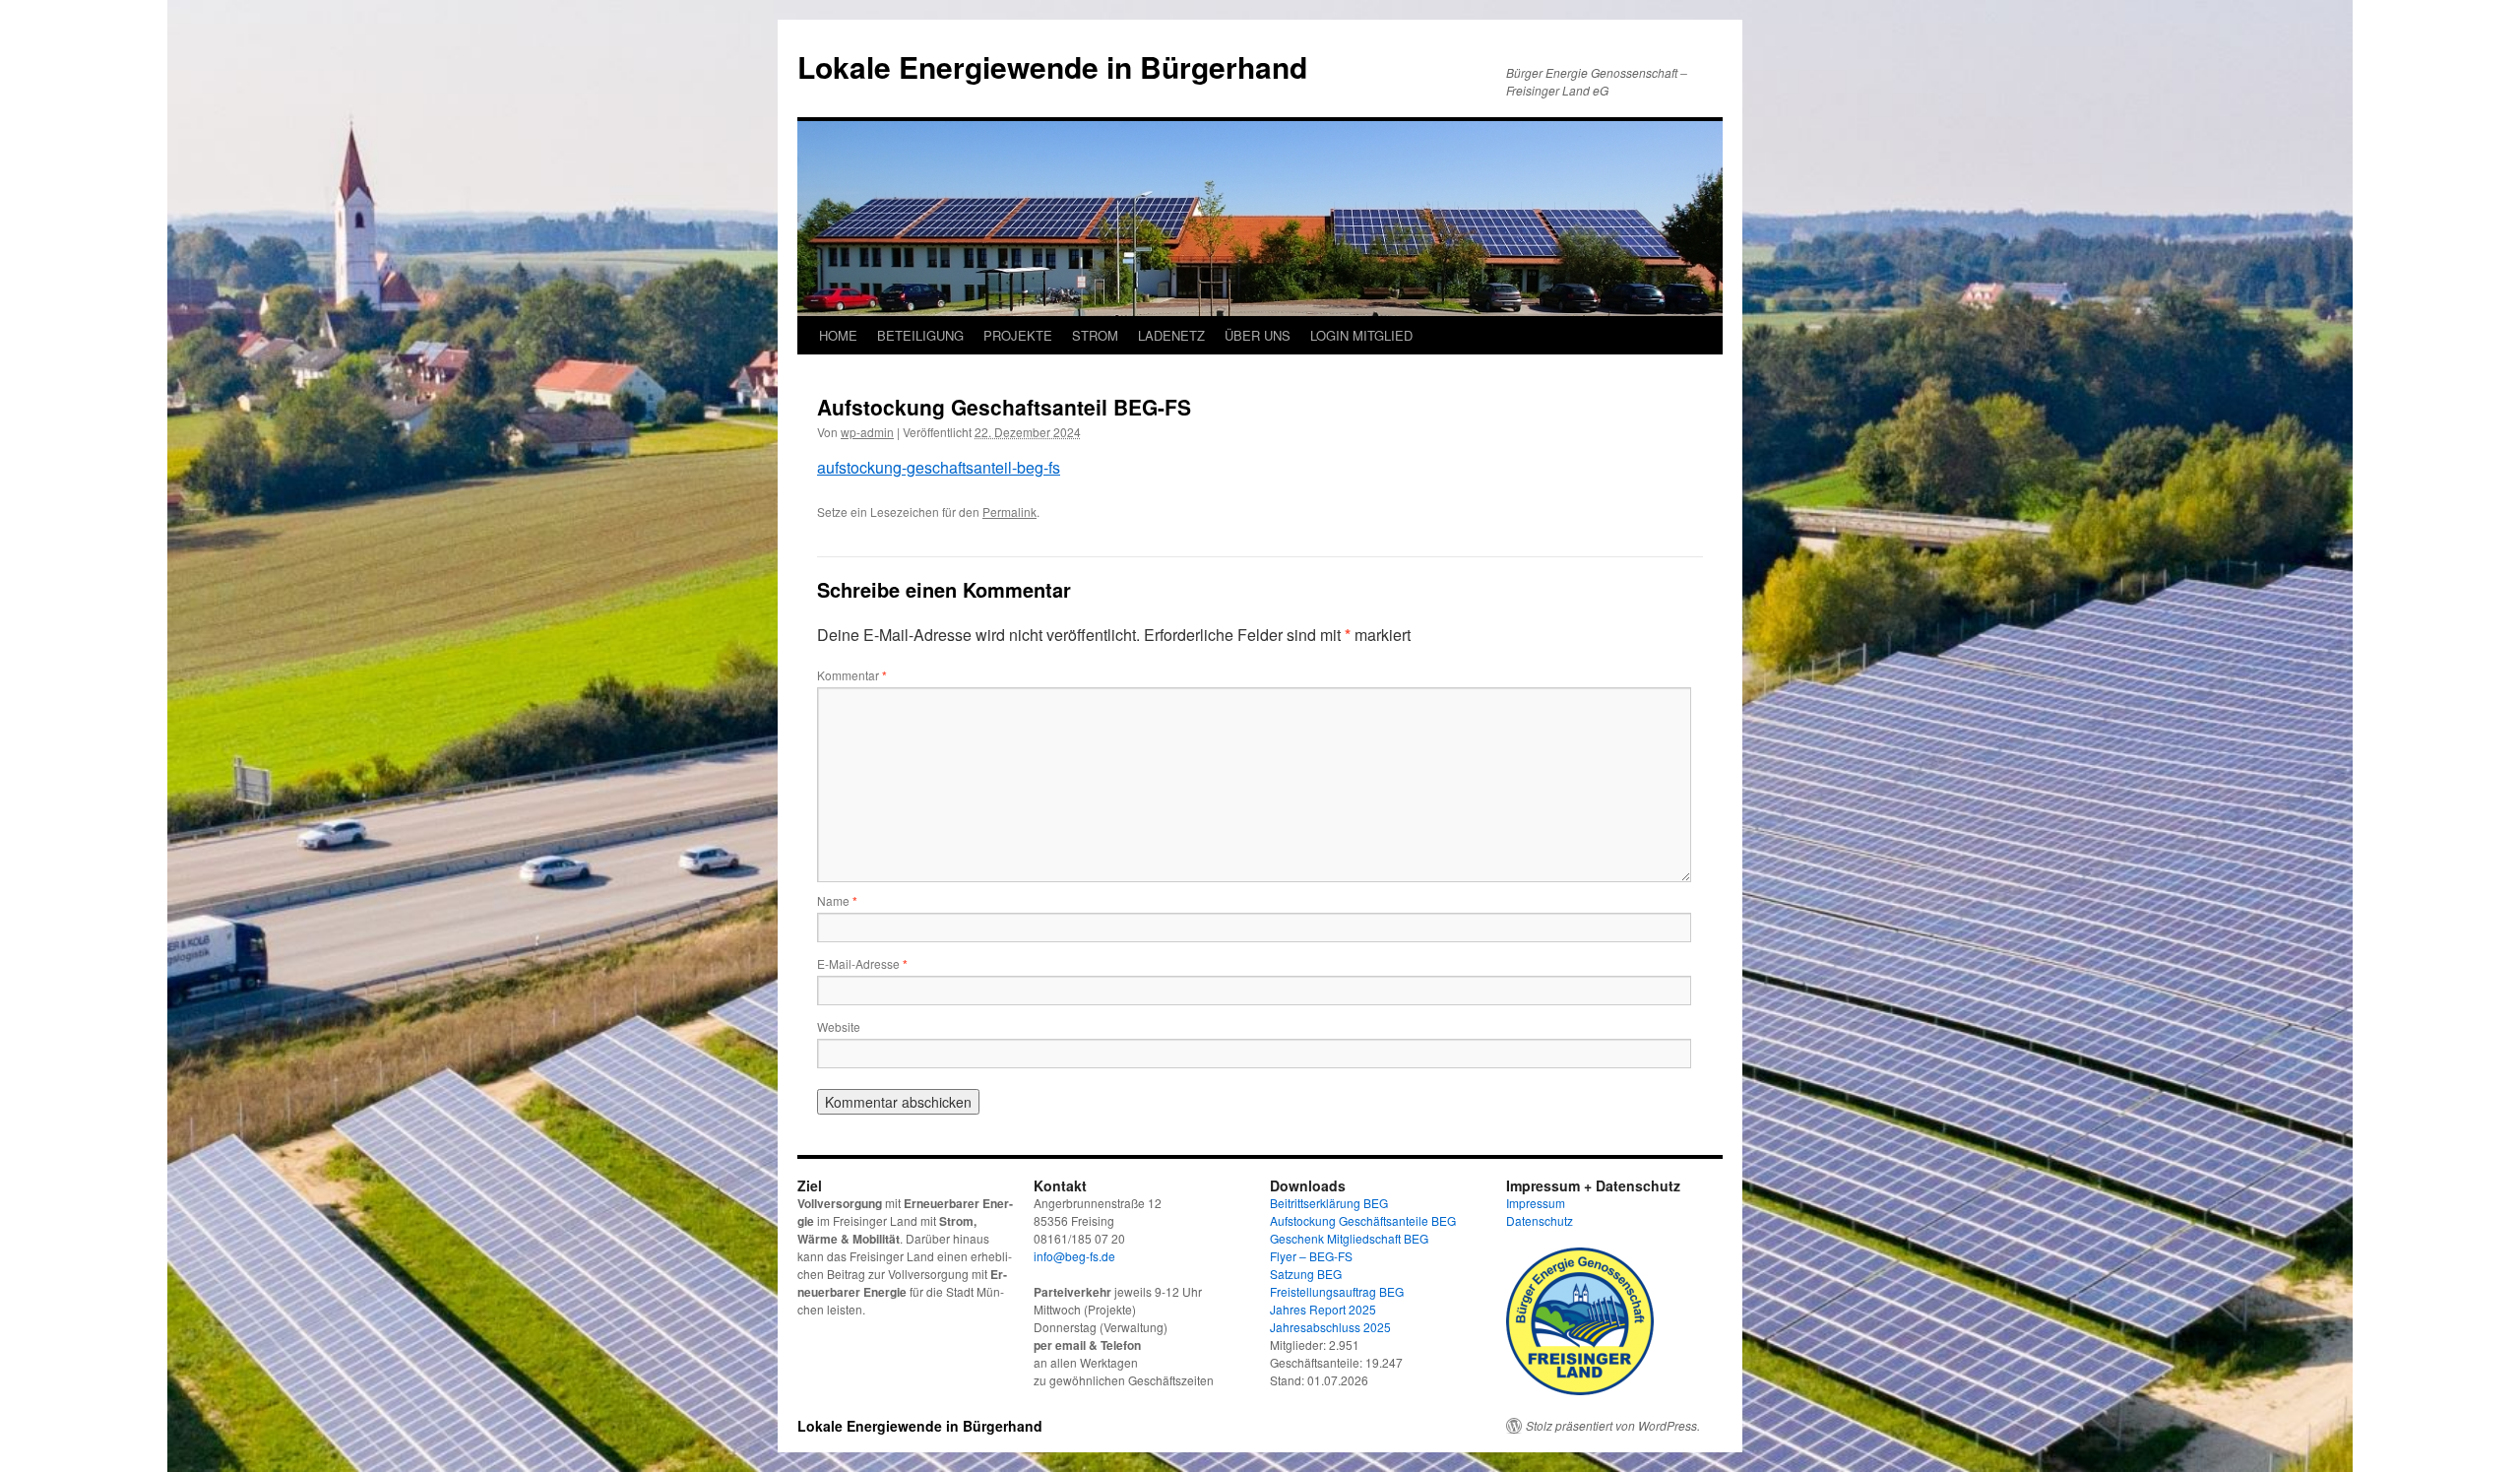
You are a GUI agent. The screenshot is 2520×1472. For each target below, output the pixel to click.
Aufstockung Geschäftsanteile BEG (1363, 1220)
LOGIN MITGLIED (1361, 335)
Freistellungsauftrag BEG (1337, 1291)
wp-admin (867, 432)
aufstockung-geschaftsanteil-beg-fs (939, 467)
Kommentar (852, 675)
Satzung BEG (1306, 1274)
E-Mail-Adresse (862, 963)
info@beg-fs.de (1074, 1256)
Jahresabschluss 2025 (1330, 1327)
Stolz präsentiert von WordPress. (1613, 1426)
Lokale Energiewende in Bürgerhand (1052, 66)
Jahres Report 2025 (1323, 1309)
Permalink (1009, 512)
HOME (838, 335)
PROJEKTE (1018, 335)
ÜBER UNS (1258, 335)
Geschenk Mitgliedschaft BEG (1349, 1238)
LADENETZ (1171, 335)
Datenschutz (1540, 1220)
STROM (1095, 335)
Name (837, 900)
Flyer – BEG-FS (1311, 1256)
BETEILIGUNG (920, 335)
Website (839, 1026)
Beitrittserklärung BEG (1329, 1203)
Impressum (1536, 1203)
